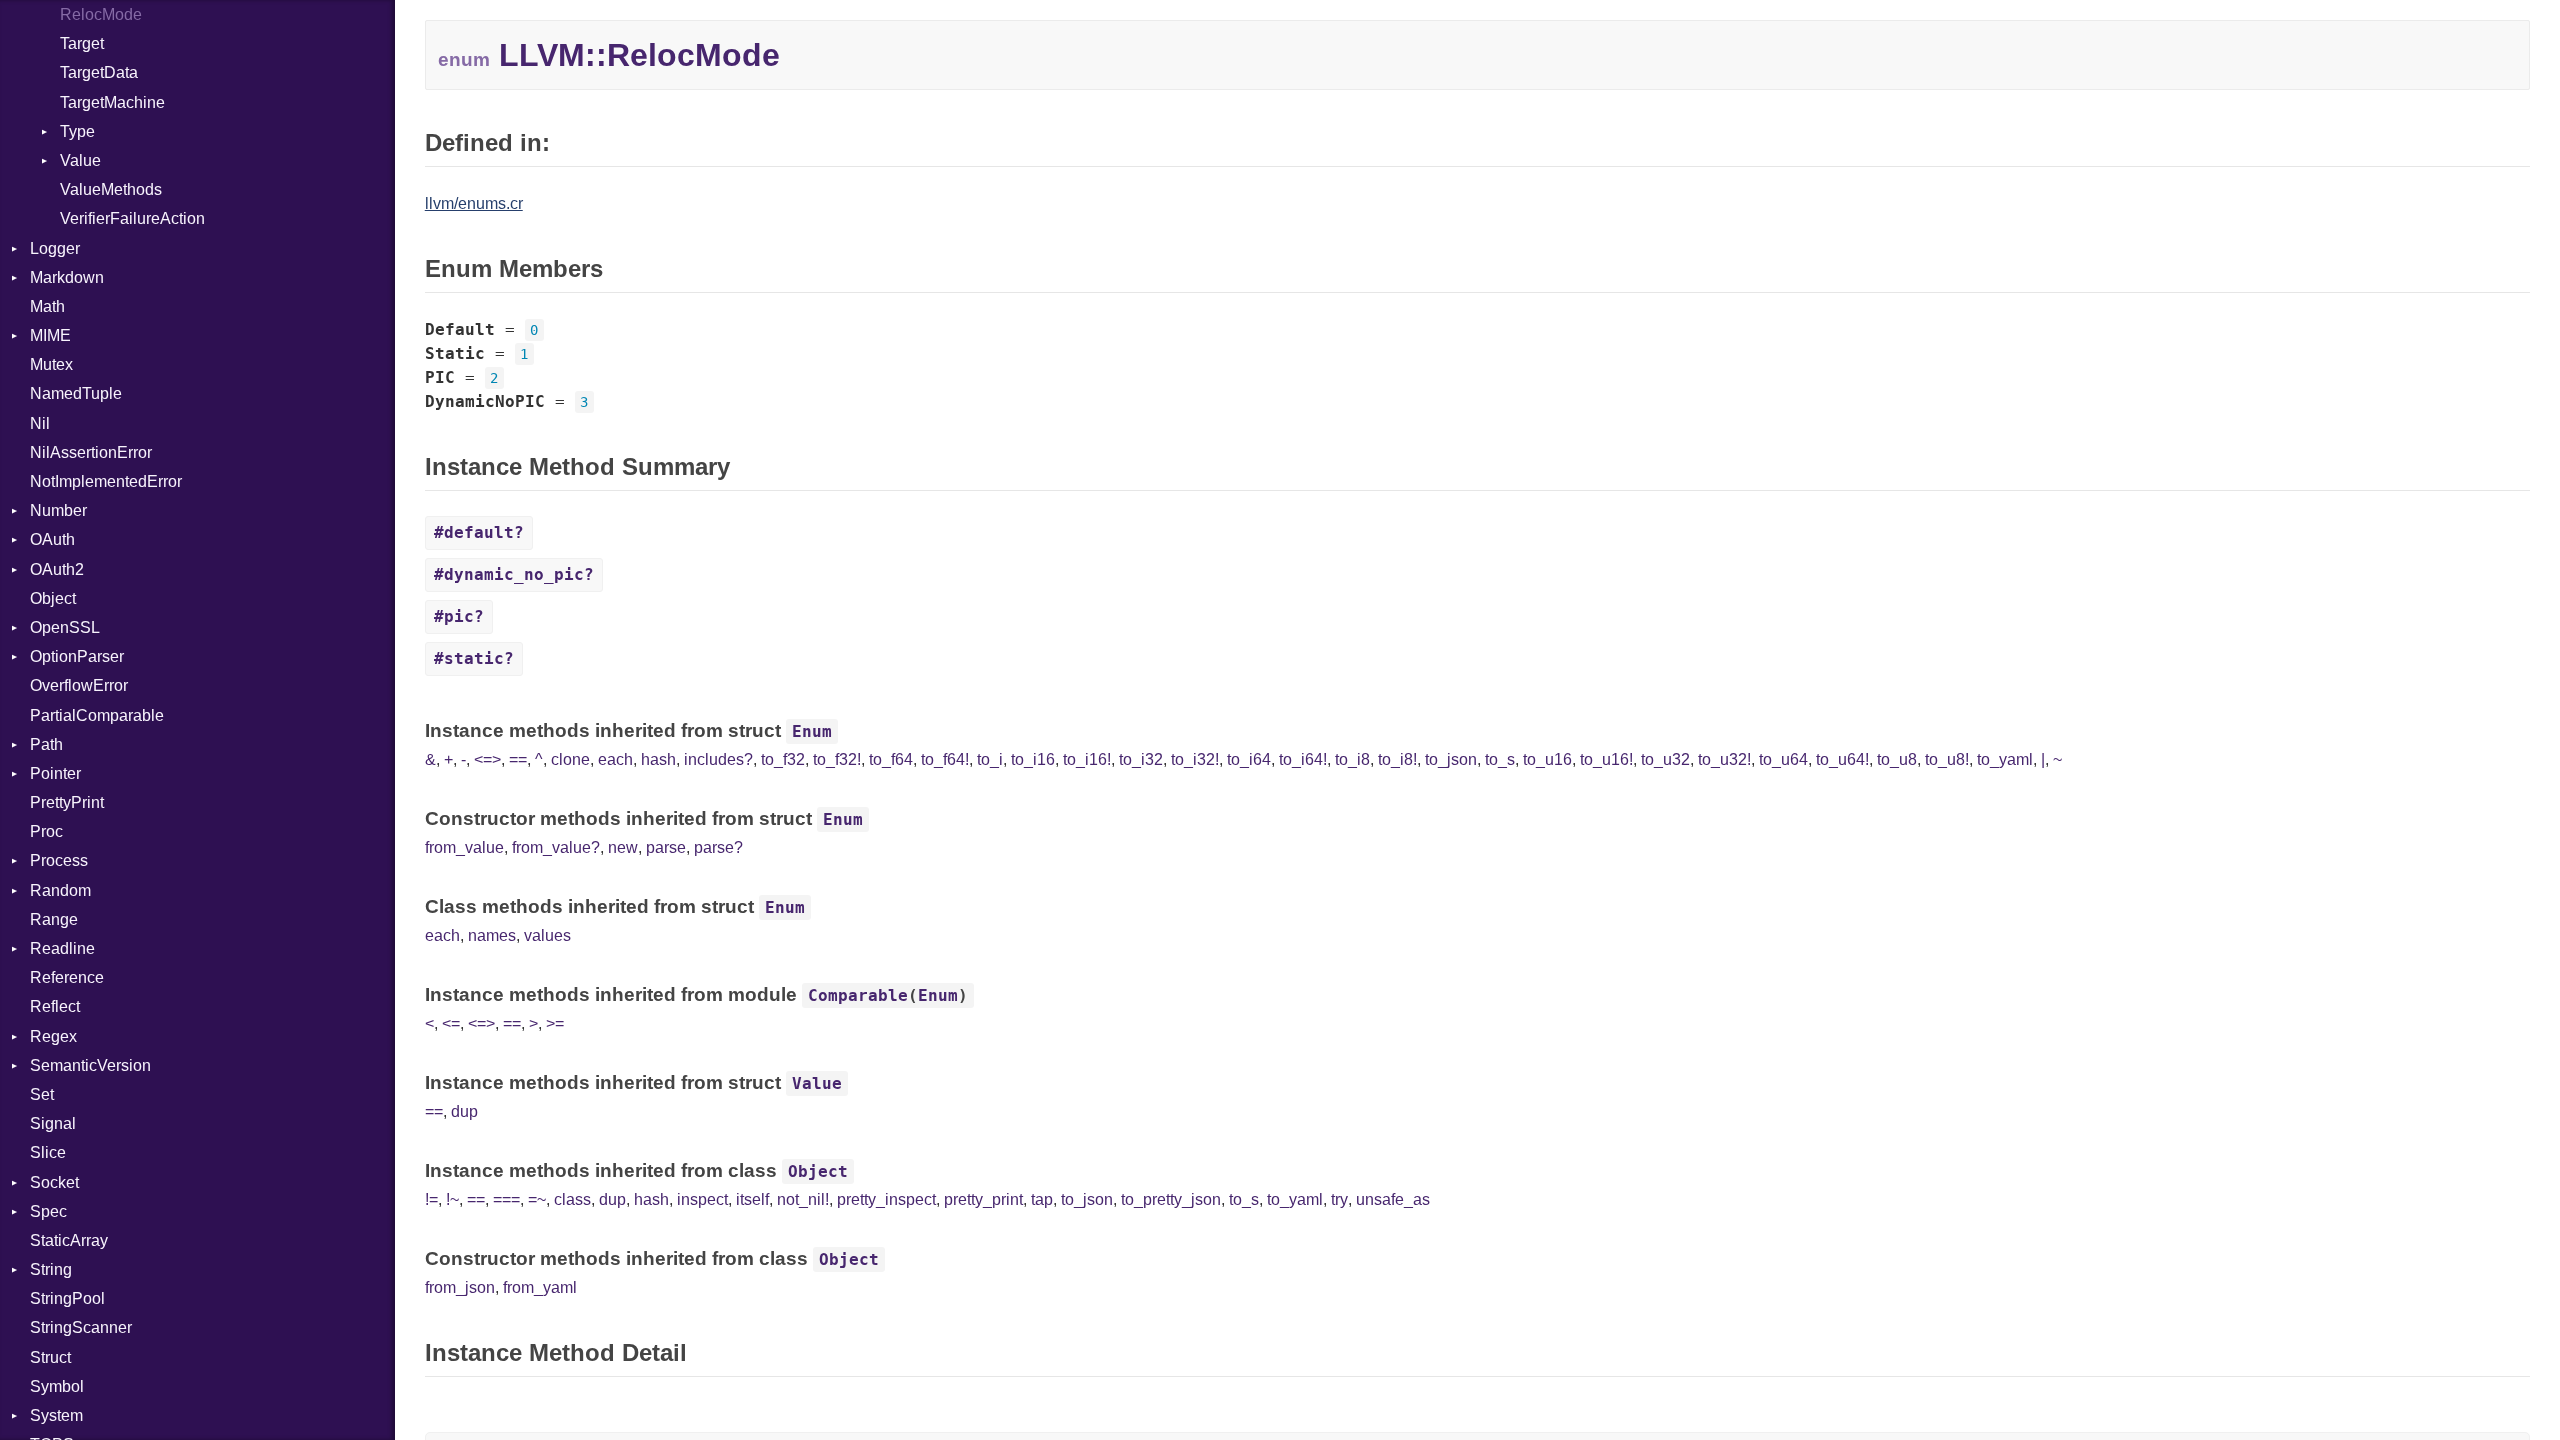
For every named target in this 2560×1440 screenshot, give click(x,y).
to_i (990, 759)
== (518, 759)
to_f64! (945, 759)
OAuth (52, 539)
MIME (50, 335)
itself (752, 1199)
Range (54, 919)
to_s (1500, 759)
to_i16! (1087, 759)
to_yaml (2005, 759)
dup (464, 1111)
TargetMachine (112, 102)
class (572, 1199)
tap (1042, 1199)
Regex (53, 1036)
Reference (67, 977)
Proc (46, 831)
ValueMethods (111, 189)
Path (46, 744)
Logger (55, 248)
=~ (537, 1199)
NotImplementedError (106, 481)
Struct (50, 1357)
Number (58, 510)
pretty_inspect (886, 1199)
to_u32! (1724, 759)
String (51, 1269)
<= (451, 1023)
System (56, 1415)
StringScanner (81, 1327)
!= (431, 1199)
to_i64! (1303, 759)
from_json (460, 1287)
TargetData (99, 72)
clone (570, 759)
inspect (702, 1199)
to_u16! (1606, 759)
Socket (54, 1182)
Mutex (51, 364)
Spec (48, 1211)
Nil (40, 423)
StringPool (67, 1298)
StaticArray (69, 1240)
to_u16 (1547, 759)
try (1339, 1199)
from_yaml (540, 1287)
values (547, 935)
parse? (718, 847)
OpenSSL (65, 627)
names (492, 935)
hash (658, 759)
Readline (62, 948)
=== (506, 1199)
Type (77, 131)
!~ (452, 1199)
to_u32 (1665, 759)
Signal (53, 1123)
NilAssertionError (91, 452)
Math (47, 306)
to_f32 (783, 759)
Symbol (57, 1386)
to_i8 (1352, 759)
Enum (812, 731)
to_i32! (1195, 759)
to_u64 (1783, 759)
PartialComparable (97, 715)
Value (80, 160)
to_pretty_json (1171, 1199)
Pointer (55, 773)
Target (82, 43)
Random (60, 890)
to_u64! (1842, 759)
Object (53, 598)
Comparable (858, 995)
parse (666, 847)
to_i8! (1397, 759)
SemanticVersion (90, 1065)
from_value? (556, 847)
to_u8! (1947, 759)
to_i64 (1249, 759)
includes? (718, 759)
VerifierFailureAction (132, 218)
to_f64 (891, 759)
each (615, 759)
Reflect (55, 1006)
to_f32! (837, 759)
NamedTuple (76, 393)
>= (555, 1023)
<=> (487, 759)
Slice (48, 1152)
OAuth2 (57, 569)
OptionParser (77, 656)
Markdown (67, 277)
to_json (1451, 759)
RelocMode (101, 14)
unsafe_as (1393, 1199)
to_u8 (1897, 759)
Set (42, 1094)
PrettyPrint (67, 802)
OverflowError (79, 685)
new (623, 847)
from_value (464, 847)
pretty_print (983, 1199)
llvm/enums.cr (474, 203)
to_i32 (1141, 759)
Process (59, 860)
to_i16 (1033, 759)
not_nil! (803, 1199)
